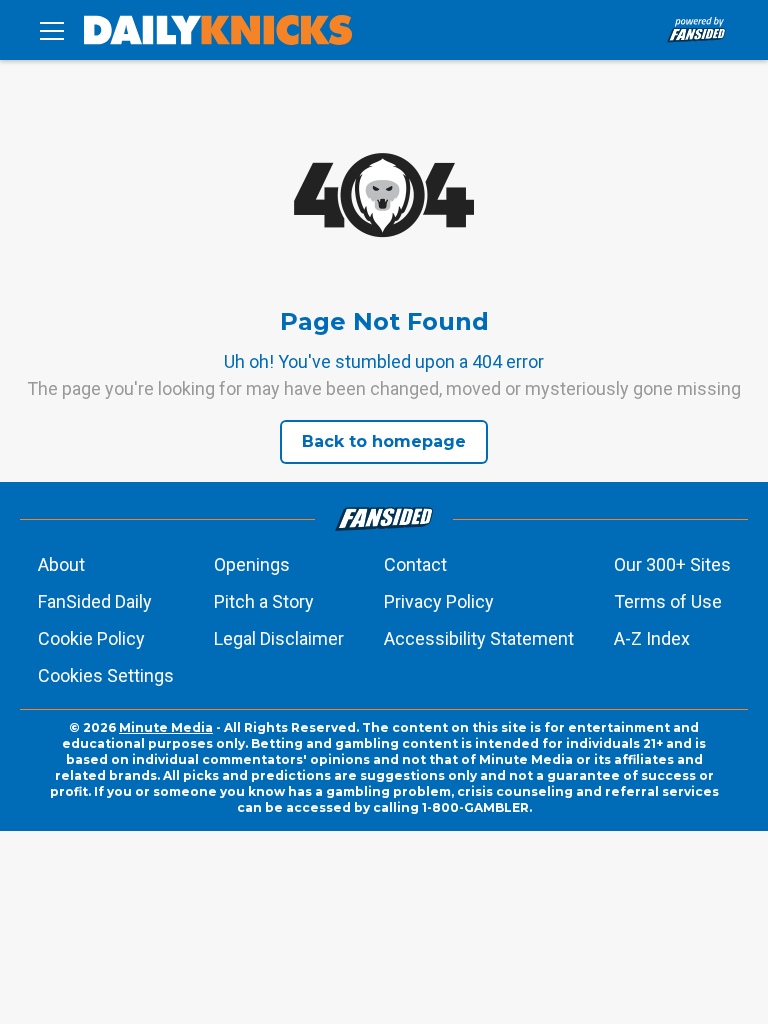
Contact (415, 564)
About (61, 564)
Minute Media (166, 727)
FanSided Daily (95, 601)
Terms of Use (668, 601)
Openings (252, 564)
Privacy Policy (439, 601)
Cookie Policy (91, 638)
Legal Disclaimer (279, 638)
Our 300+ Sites (672, 564)
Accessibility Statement (479, 638)
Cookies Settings (106, 675)
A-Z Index (652, 638)
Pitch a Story (264, 601)
